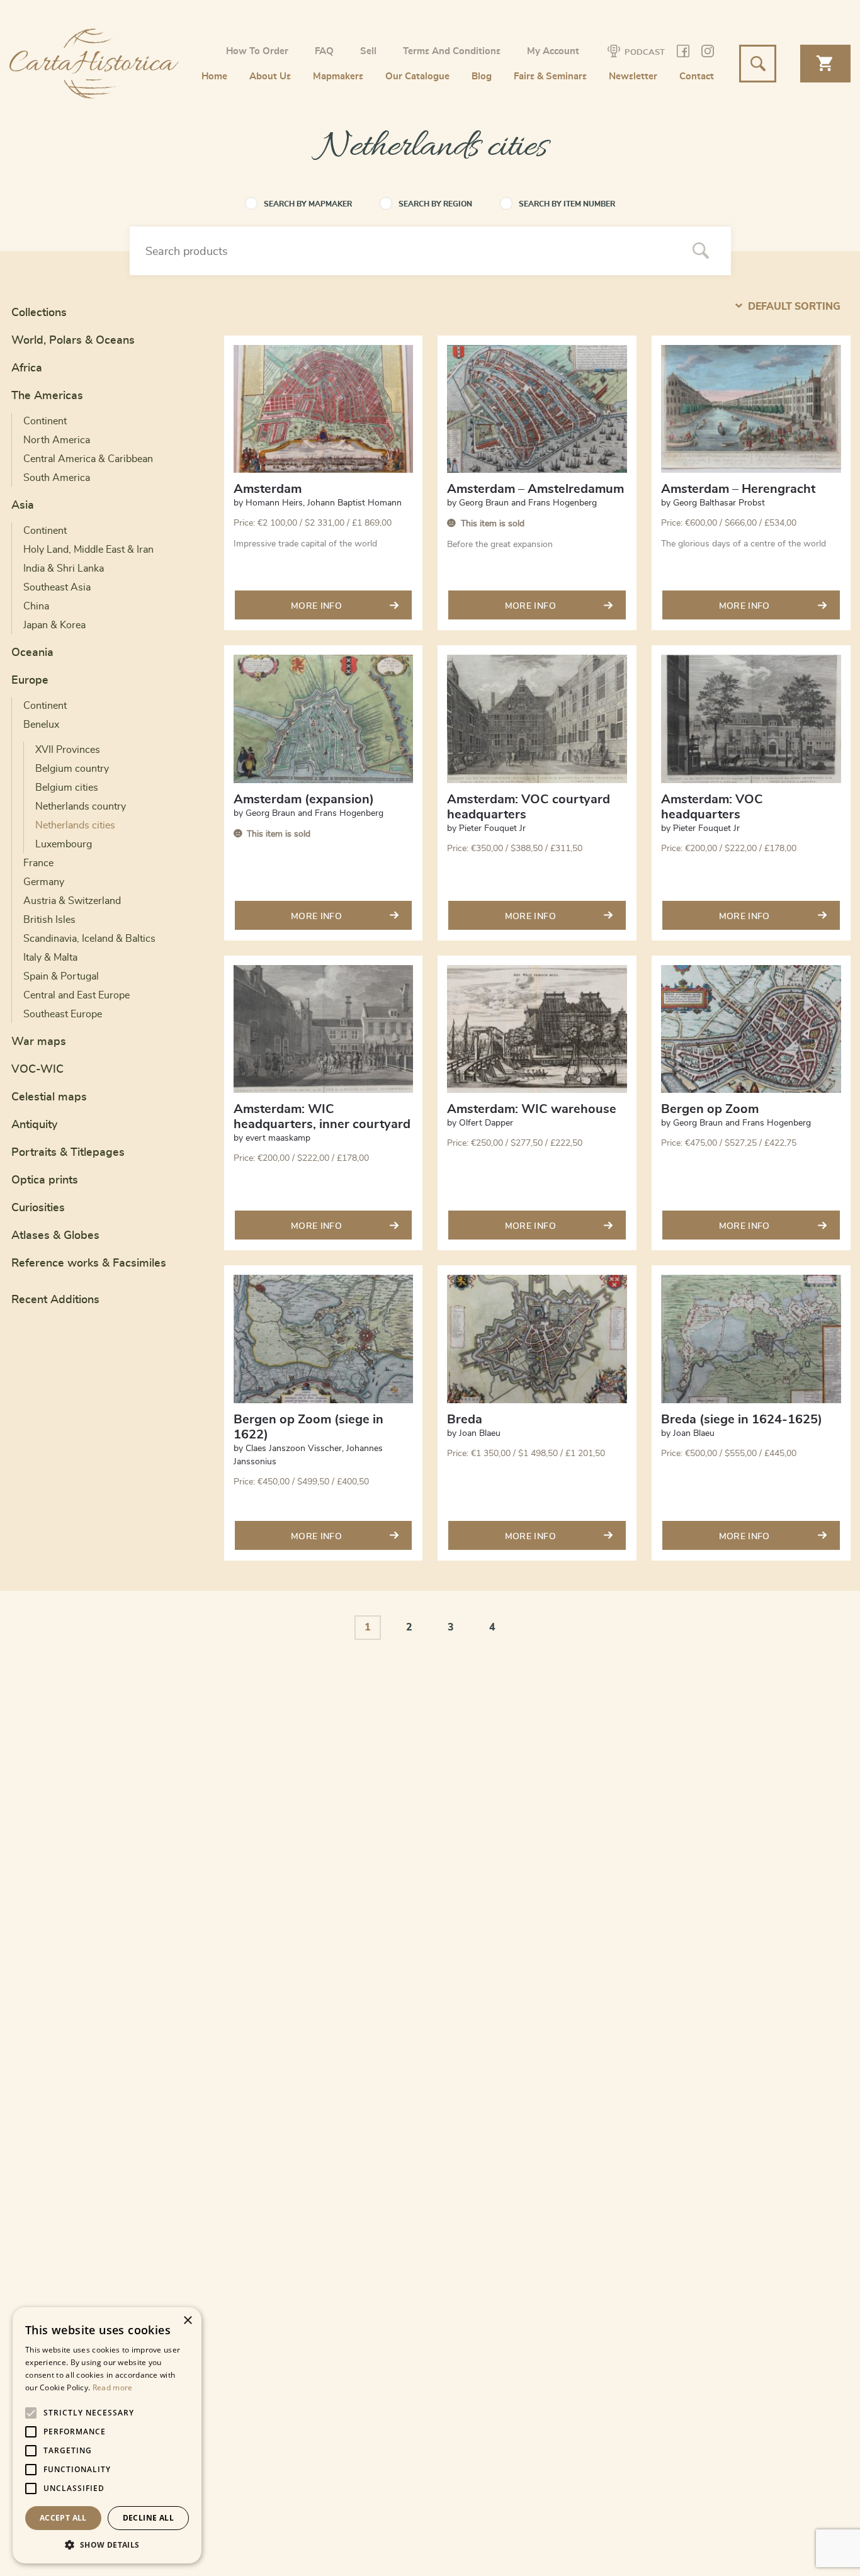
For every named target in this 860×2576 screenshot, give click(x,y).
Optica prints (45, 1180)
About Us (270, 76)
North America (57, 440)
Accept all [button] (63, 2518)
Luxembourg (64, 844)
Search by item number (567, 204)
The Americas (47, 396)
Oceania (32, 653)
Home (214, 76)
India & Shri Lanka (64, 568)
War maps (39, 1042)
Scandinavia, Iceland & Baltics (89, 939)
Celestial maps (49, 1097)
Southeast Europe (63, 1014)
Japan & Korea (54, 625)
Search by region (435, 204)
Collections (39, 313)
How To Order (257, 51)
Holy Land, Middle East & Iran (88, 550)
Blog (482, 76)
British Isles (49, 920)
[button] (107, 2545)
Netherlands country (81, 806)
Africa (27, 368)
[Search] (701, 252)
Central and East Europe (76, 995)
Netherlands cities (75, 825)
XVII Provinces (68, 750)
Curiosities (38, 1208)
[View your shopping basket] (825, 64)
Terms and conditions (452, 51)
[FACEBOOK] (683, 53)
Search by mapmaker (308, 204)
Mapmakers (338, 76)
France (38, 863)
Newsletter (633, 76)
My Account (553, 51)
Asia (23, 506)
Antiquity (34, 1125)
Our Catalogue (417, 76)
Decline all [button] (148, 2518)
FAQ (324, 51)
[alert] (107, 2435)
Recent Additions (55, 1300)
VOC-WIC (37, 1070)
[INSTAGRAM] (708, 53)
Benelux (41, 725)
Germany (44, 882)
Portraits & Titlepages (68, 1153)
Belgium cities (67, 788)
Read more (113, 2387)
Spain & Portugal (61, 976)
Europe (30, 681)
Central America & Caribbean (88, 459)
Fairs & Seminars (550, 76)
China (36, 606)
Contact (697, 76)
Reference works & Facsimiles (89, 1263)
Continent (45, 421)
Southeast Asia (57, 587)
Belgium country (72, 769)
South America (57, 478)
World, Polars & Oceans (73, 341)
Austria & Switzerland (72, 901)
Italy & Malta (50, 958)
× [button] (187, 2321)
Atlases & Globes (55, 1236)
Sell (368, 51)
